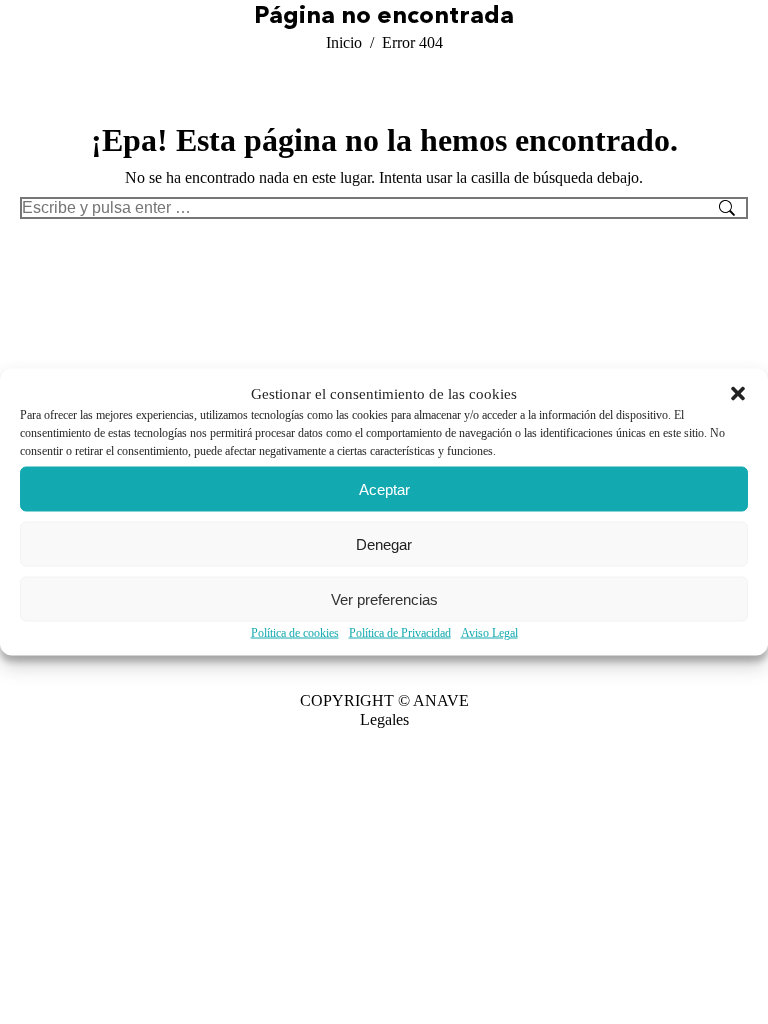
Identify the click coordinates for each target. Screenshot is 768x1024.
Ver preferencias (384, 598)
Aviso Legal (489, 633)
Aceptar (384, 488)
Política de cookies (295, 633)
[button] (738, 394)
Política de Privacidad (400, 633)
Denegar (384, 543)
